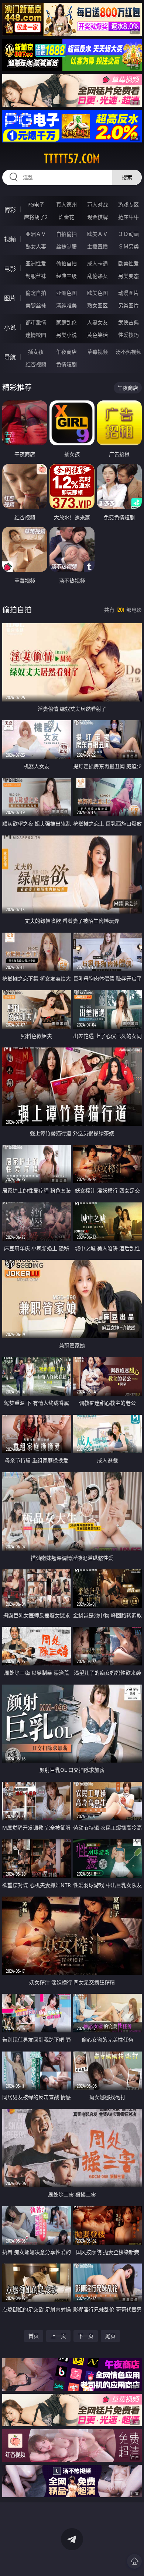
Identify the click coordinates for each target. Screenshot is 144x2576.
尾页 (110, 2336)
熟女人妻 (36, 246)
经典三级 (66, 276)
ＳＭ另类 (128, 246)
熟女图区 (97, 305)
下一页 (86, 2336)
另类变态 (128, 276)
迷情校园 (36, 335)
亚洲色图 (66, 293)
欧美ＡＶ (97, 234)
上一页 (58, 2336)
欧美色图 (97, 293)
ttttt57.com (72, 159)
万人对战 (97, 204)
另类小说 (66, 335)
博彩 (10, 210)
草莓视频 (97, 352)
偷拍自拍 (66, 263)
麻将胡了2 (36, 217)
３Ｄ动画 (128, 234)
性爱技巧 (128, 335)
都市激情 (36, 322)
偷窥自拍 (36, 293)
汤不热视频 (128, 352)
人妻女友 (97, 322)
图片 (10, 298)
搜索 (127, 177)
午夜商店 (66, 352)
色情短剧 (66, 364)
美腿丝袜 (36, 305)
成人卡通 (97, 263)
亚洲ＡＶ (36, 234)
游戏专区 (128, 204)
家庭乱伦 (66, 322)
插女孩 (36, 352)
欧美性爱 (128, 263)
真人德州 (66, 204)
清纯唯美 (66, 305)
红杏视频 (36, 364)
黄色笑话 (97, 335)
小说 (10, 328)
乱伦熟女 (97, 276)
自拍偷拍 (66, 234)
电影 (10, 269)
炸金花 (66, 217)
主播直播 (97, 246)
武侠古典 (128, 322)
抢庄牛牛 (128, 217)
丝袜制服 (66, 246)
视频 (10, 239)
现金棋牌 (97, 217)
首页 (34, 2336)
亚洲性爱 (36, 263)
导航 (10, 357)
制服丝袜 (36, 276)
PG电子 (36, 204)
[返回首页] (134, 2561)
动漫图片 (128, 293)
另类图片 (128, 305)
